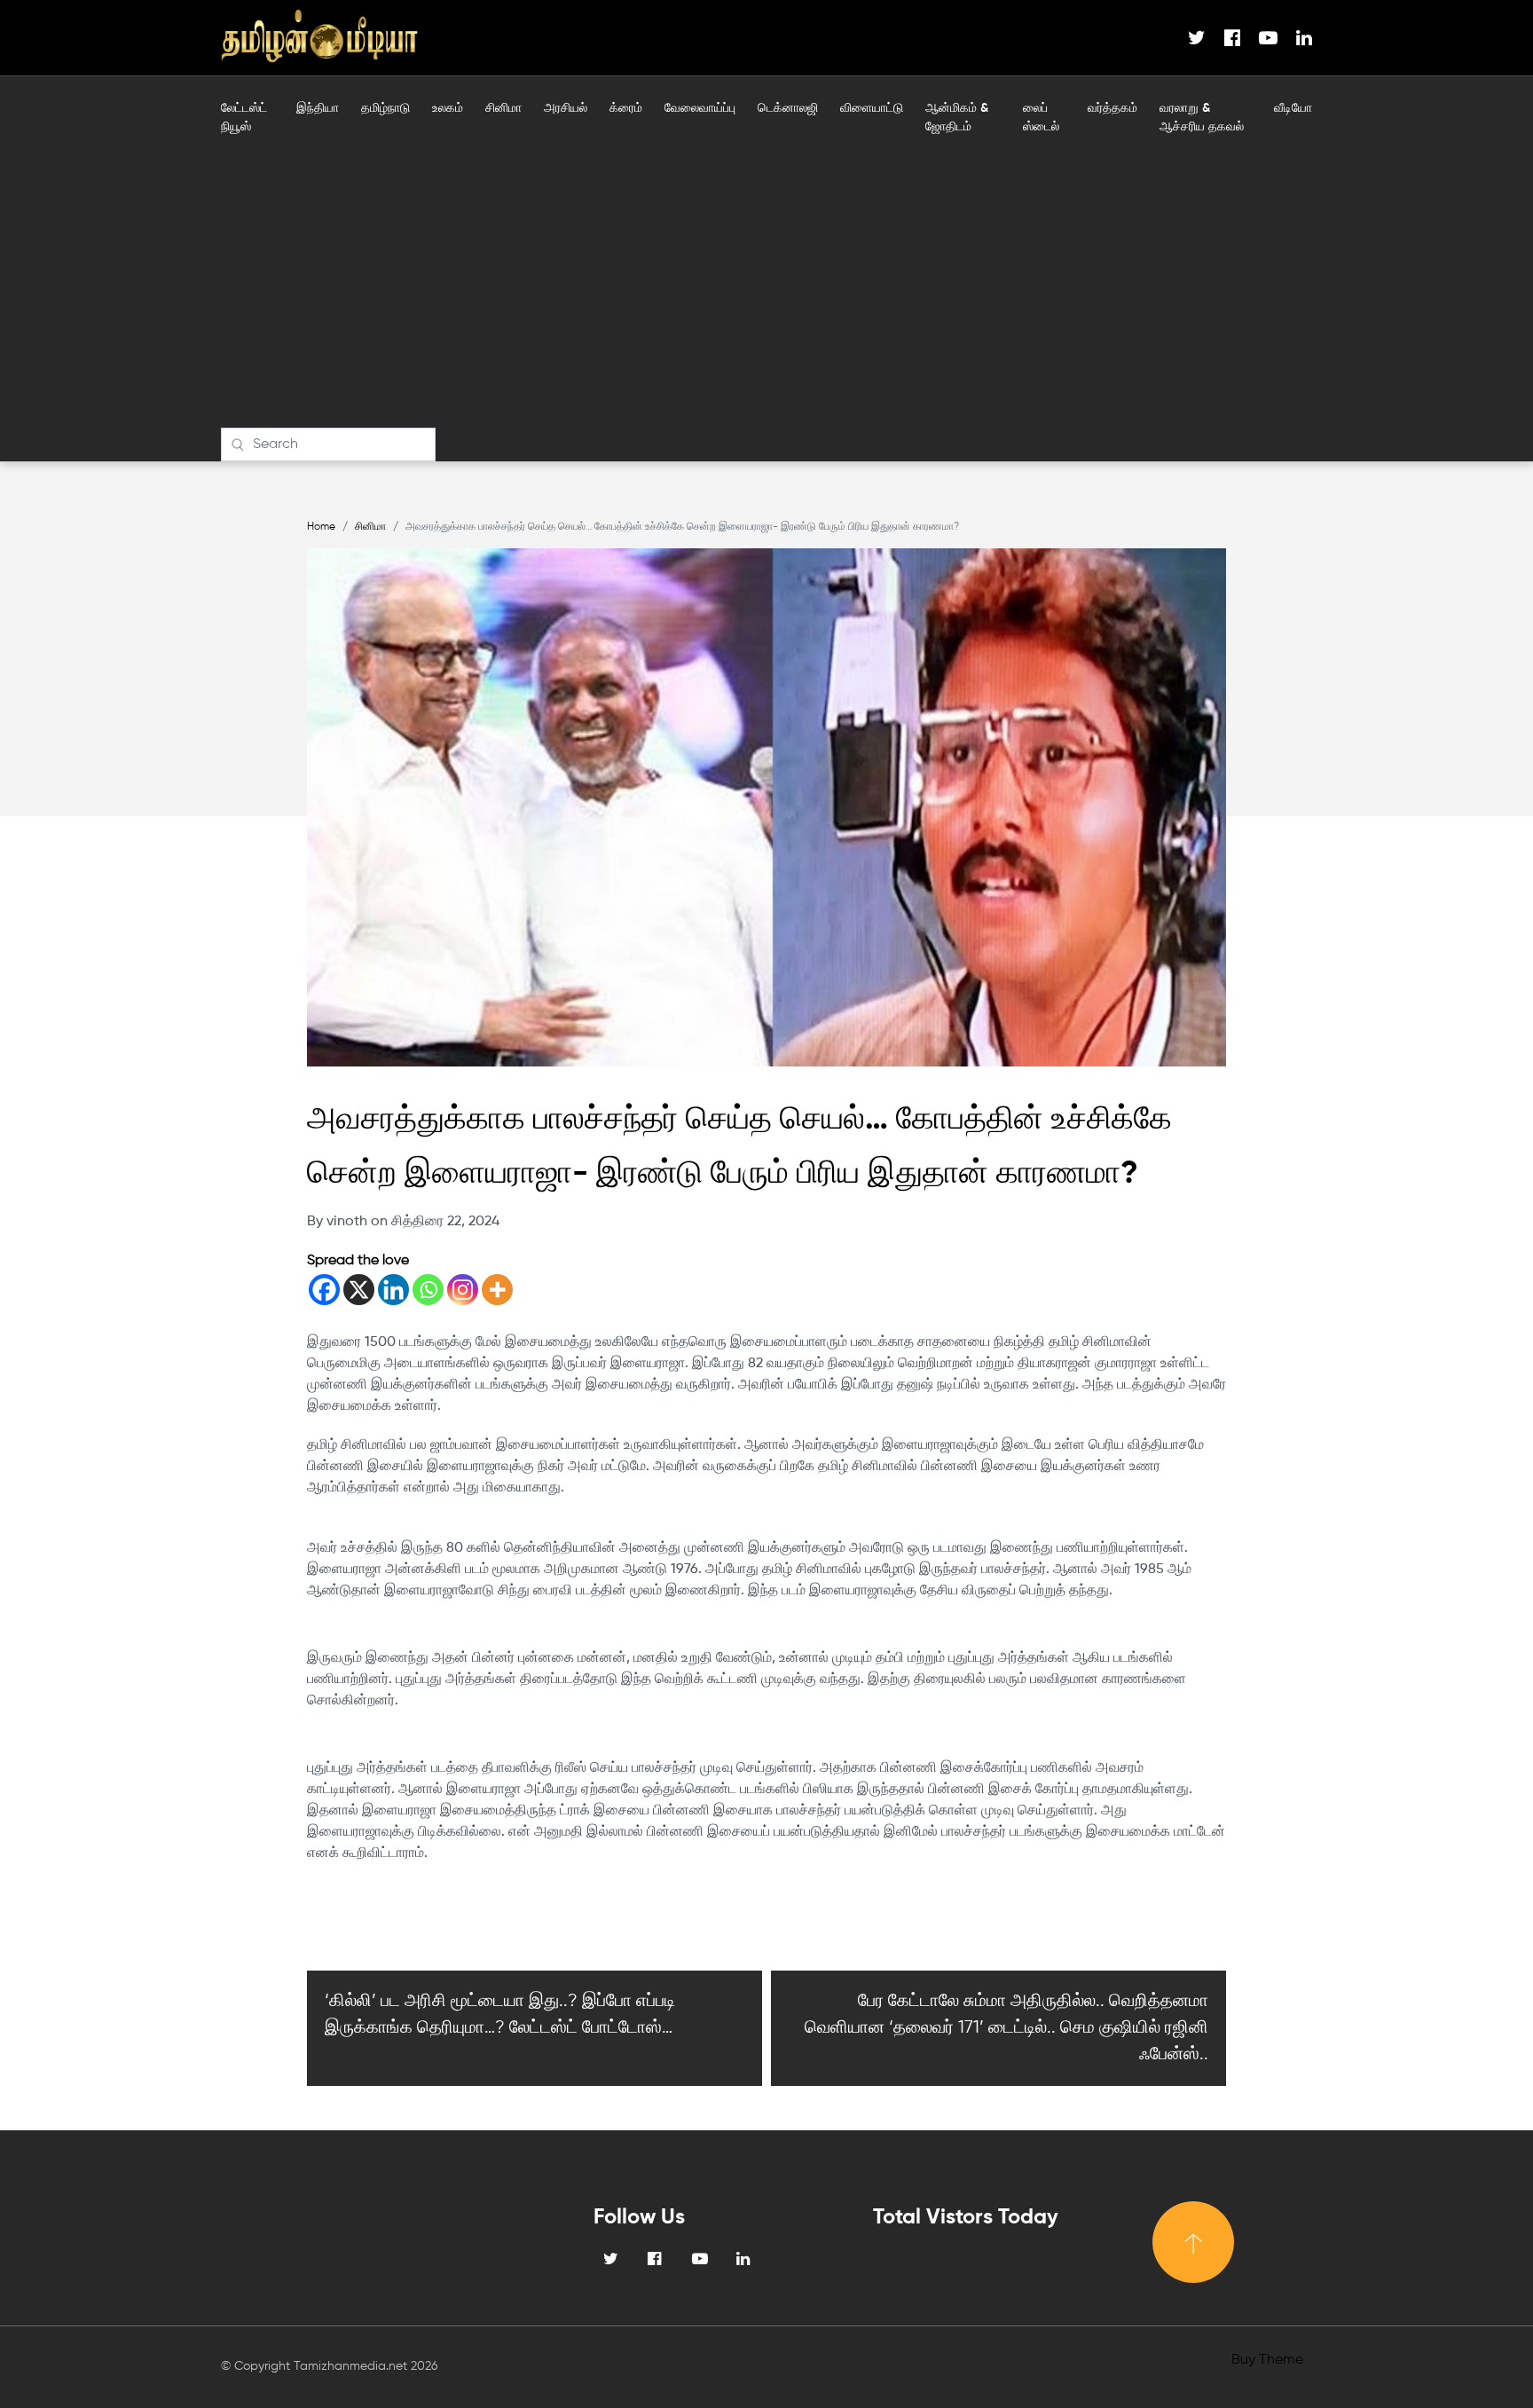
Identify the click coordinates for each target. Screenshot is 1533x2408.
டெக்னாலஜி (788, 108)
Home (321, 527)
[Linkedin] (393, 1290)
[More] (497, 1290)
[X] (359, 1290)
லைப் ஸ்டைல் (1041, 118)
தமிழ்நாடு (385, 108)
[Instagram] (463, 1290)
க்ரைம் (626, 108)
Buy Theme (1267, 2360)
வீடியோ (1293, 108)
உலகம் (448, 108)
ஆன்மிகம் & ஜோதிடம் (957, 118)
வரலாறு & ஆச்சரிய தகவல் (1202, 118)
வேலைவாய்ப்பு (700, 108)
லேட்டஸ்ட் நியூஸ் (244, 118)
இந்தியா (318, 108)
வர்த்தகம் (1112, 108)
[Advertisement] (766, 295)
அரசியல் (566, 108)
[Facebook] (324, 1290)
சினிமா (503, 108)
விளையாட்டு (872, 108)
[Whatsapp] (428, 1290)
